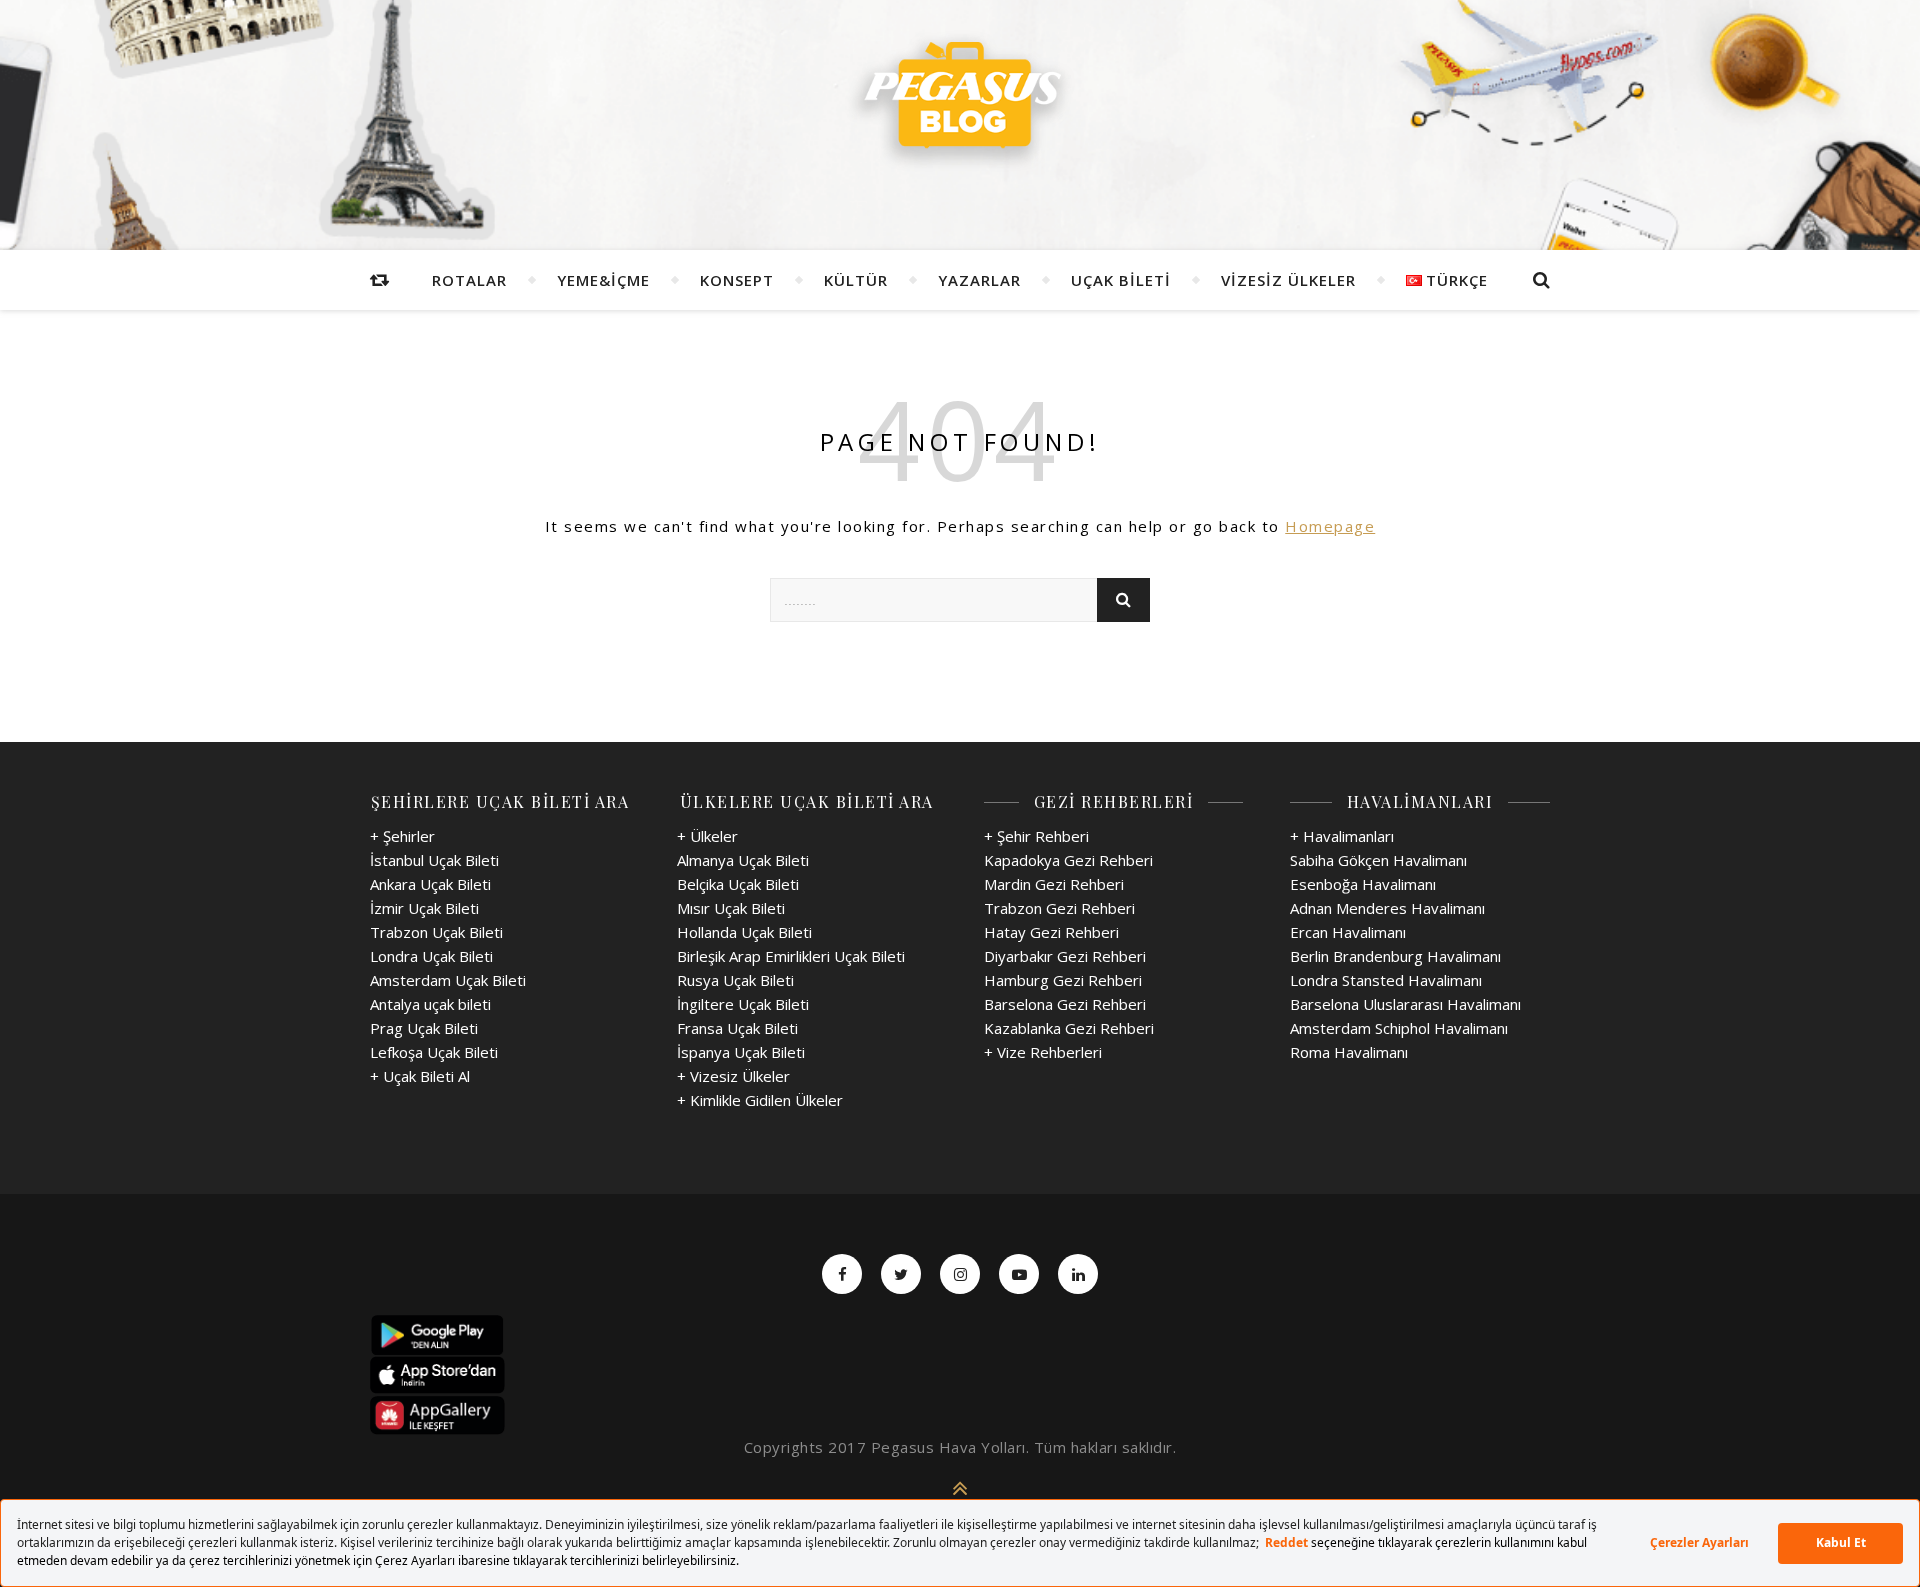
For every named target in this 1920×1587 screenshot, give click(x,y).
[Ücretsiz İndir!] (960, 1375)
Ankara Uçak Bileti (430, 884)
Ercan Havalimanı (1348, 932)
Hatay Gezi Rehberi (1051, 932)
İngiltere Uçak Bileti (743, 1004)
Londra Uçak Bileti (431, 956)
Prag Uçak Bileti (424, 1028)
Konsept (737, 280)
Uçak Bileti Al (426, 1076)
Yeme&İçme (603, 280)
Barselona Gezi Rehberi (1065, 1004)
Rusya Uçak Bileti (735, 980)
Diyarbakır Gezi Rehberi (1065, 956)
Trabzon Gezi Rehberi (1059, 908)
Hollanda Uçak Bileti (744, 932)
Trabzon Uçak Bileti (436, 932)
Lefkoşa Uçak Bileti (434, 1052)
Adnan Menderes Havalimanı (1387, 908)
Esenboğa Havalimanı (1363, 884)
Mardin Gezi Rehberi (1054, 884)
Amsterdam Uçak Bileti (448, 980)
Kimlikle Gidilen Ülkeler (766, 1100)
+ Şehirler (402, 836)
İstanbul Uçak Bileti (434, 860)
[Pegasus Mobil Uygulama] (960, 1335)
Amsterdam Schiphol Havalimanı (1399, 1028)
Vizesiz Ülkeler (1288, 280)
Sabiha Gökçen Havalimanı (1378, 860)
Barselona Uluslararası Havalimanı (1405, 1004)
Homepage (1330, 526)
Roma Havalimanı (1349, 1052)
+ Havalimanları (1342, 836)
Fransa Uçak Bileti (737, 1028)
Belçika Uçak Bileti (738, 884)
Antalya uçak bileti (430, 1004)
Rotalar (469, 280)
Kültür (856, 280)
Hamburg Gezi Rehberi (1063, 980)
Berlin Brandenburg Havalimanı (1395, 956)
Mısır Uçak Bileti (731, 908)
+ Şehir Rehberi (1036, 836)
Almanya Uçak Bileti (743, 860)
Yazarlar (979, 280)
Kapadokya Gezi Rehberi (1068, 860)
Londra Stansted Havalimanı (1386, 980)
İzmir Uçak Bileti (424, 908)
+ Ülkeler (707, 836)
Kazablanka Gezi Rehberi (1069, 1028)
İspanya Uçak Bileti (741, 1052)
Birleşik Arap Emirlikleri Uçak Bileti (791, 956)
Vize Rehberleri (1049, 1052)
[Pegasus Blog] (960, 101)
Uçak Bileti (1121, 280)
